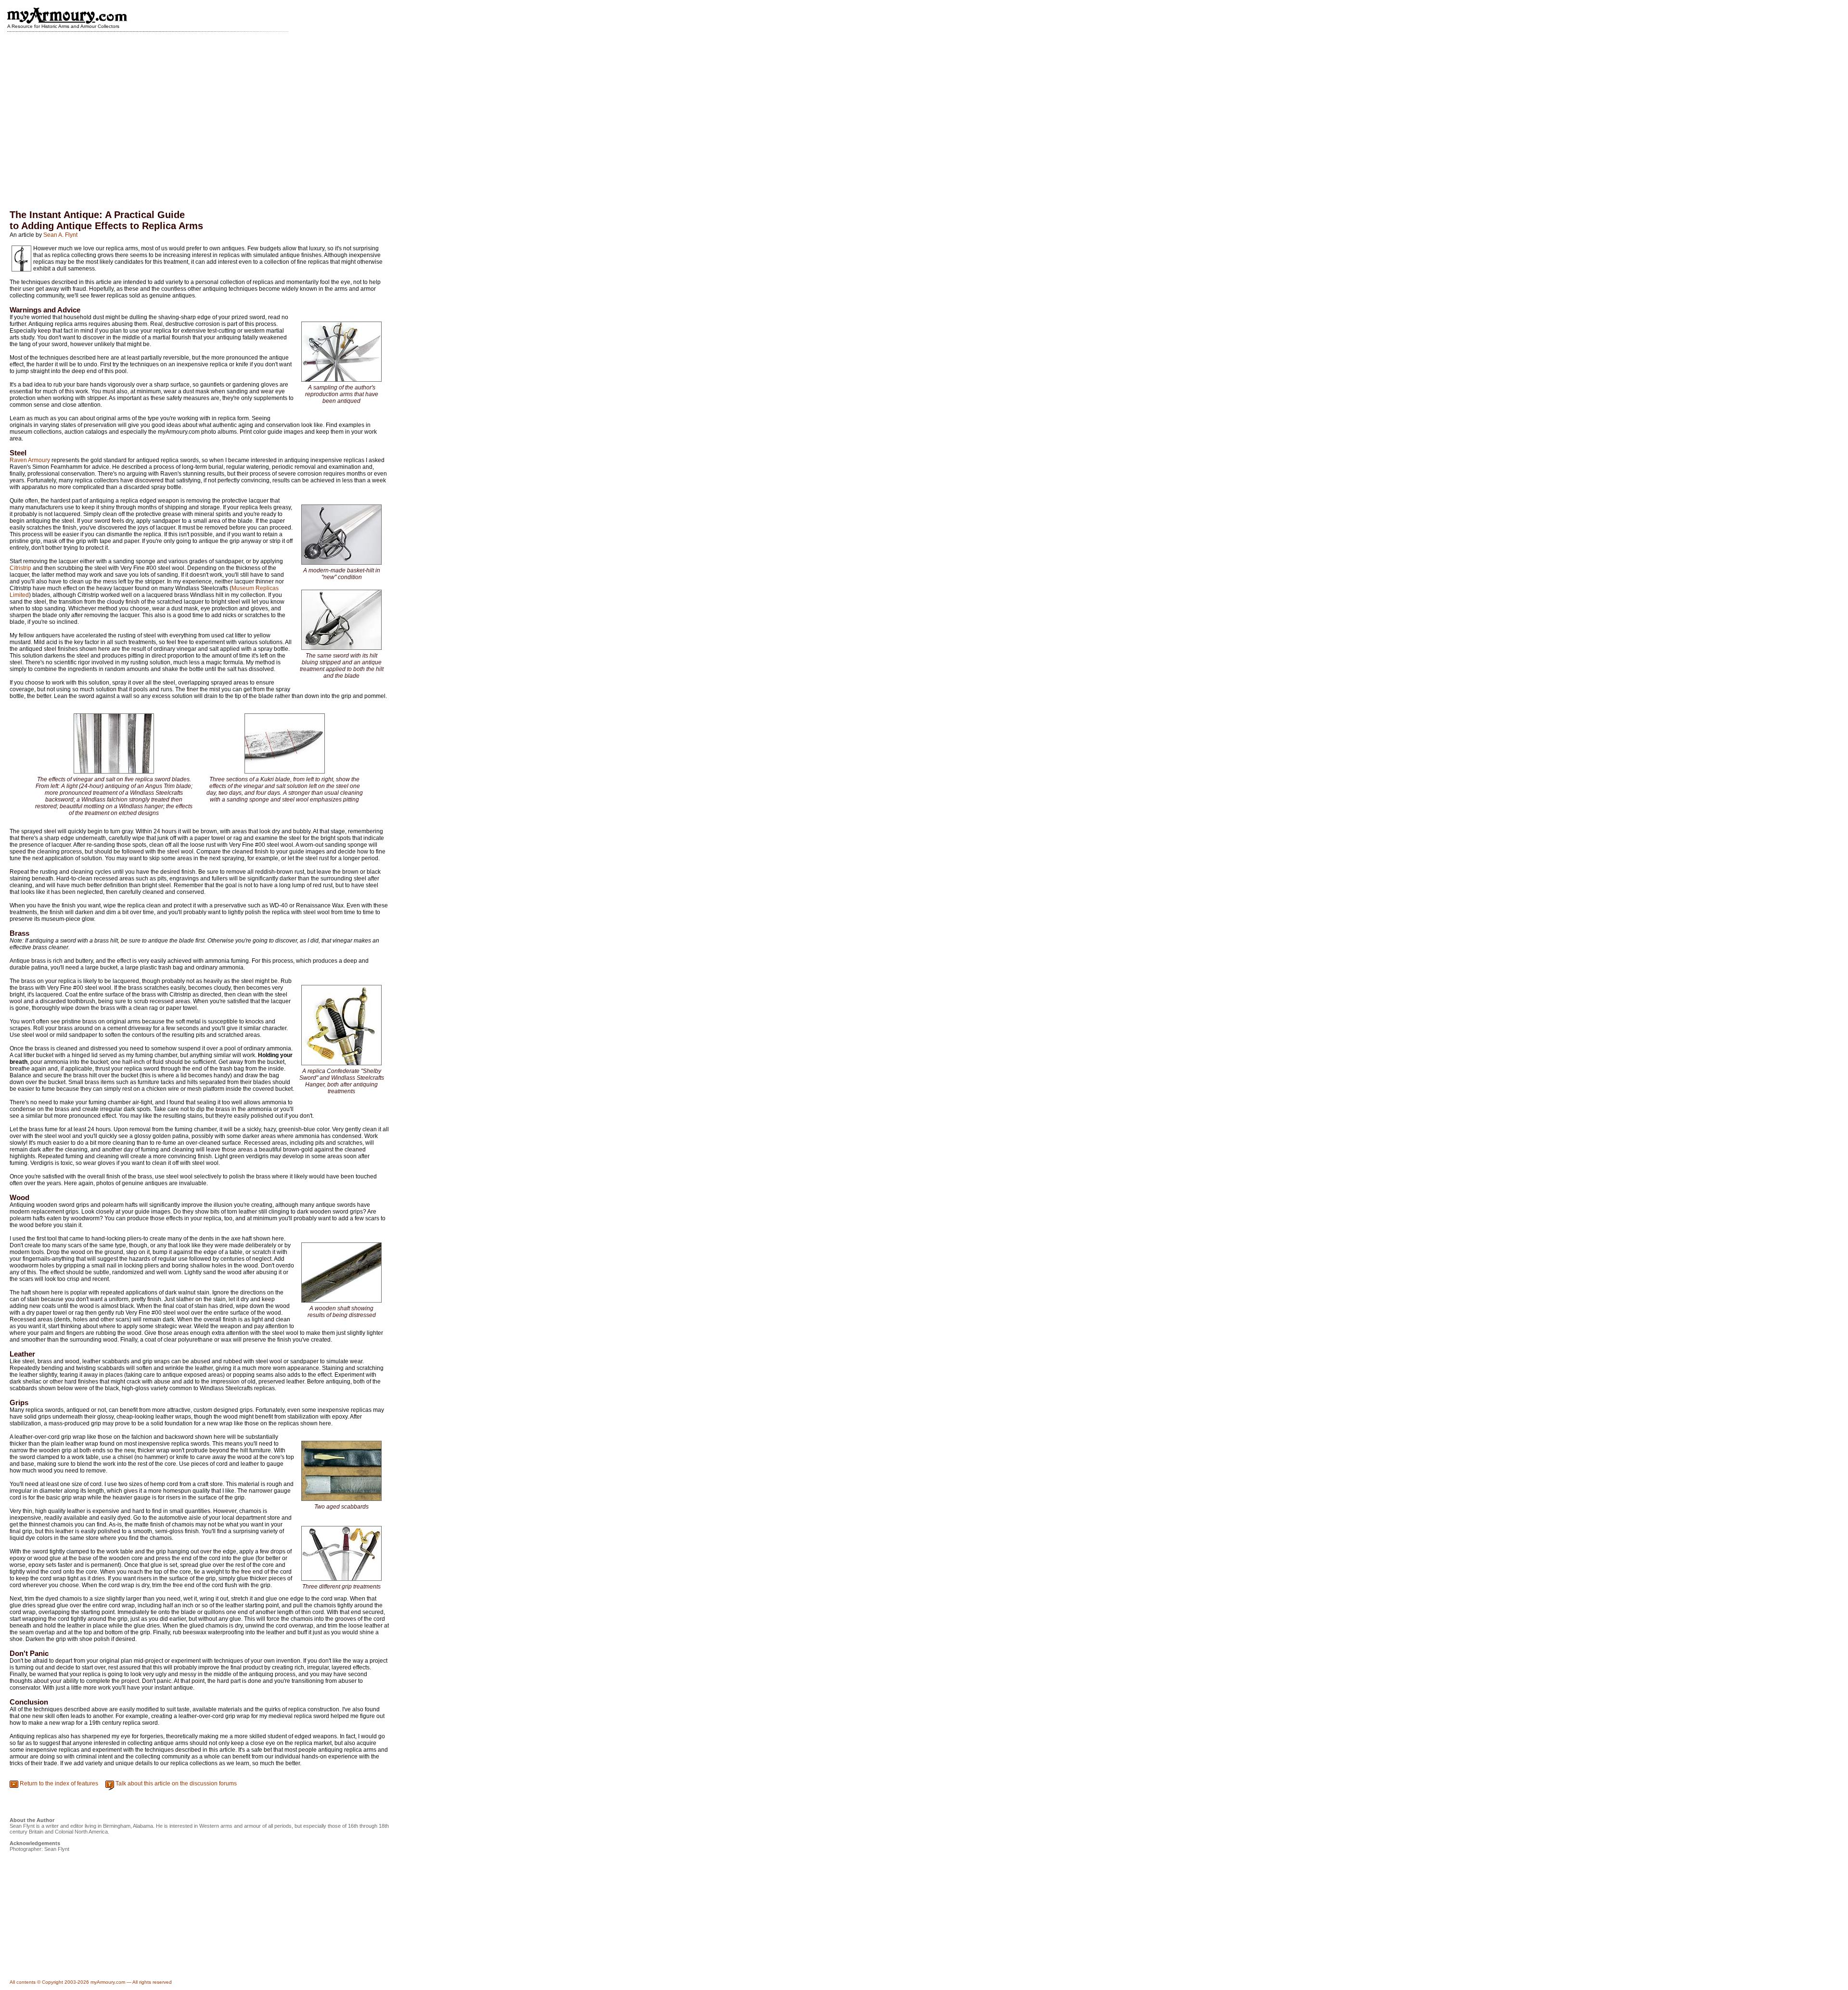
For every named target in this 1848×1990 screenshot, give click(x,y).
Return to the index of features (59, 1783)
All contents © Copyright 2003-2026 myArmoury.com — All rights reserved (91, 1982)
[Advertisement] (924, 114)
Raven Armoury (30, 460)
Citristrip (20, 568)
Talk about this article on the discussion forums (176, 1783)
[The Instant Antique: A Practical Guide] (341, 381)
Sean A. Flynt (60, 235)
